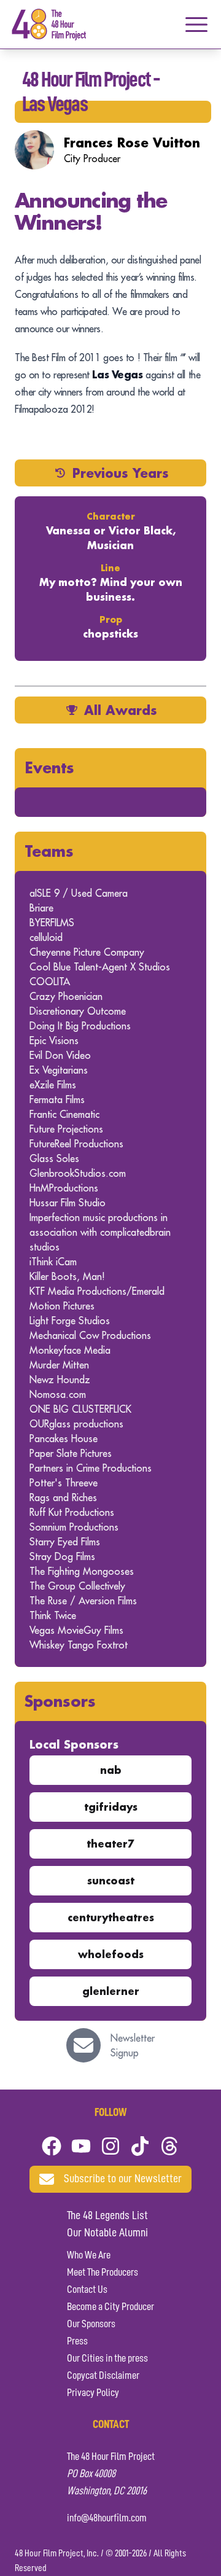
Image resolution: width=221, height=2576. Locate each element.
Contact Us (87, 2290)
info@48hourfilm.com (107, 2518)
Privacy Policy (93, 2393)
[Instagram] (110, 2146)
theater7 (110, 1844)
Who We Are (89, 2255)
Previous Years (121, 473)
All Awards (121, 710)
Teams (49, 851)
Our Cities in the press (107, 2359)
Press (77, 2341)
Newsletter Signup (133, 2045)
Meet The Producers (103, 2273)
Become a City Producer (110, 2307)
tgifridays (111, 1807)
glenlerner (111, 1991)
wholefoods (111, 1954)
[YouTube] (81, 2146)
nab (111, 1770)
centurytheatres (111, 1917)
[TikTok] (140, 2146)
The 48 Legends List (107, 2216)
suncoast (111, 1880)
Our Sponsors (91, 2324)
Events (49, 767)
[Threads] (169, 2146)
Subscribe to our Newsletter (123, 2179)
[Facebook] (52, 2146)
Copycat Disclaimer (103, 2376)
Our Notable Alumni (107, 2233)
